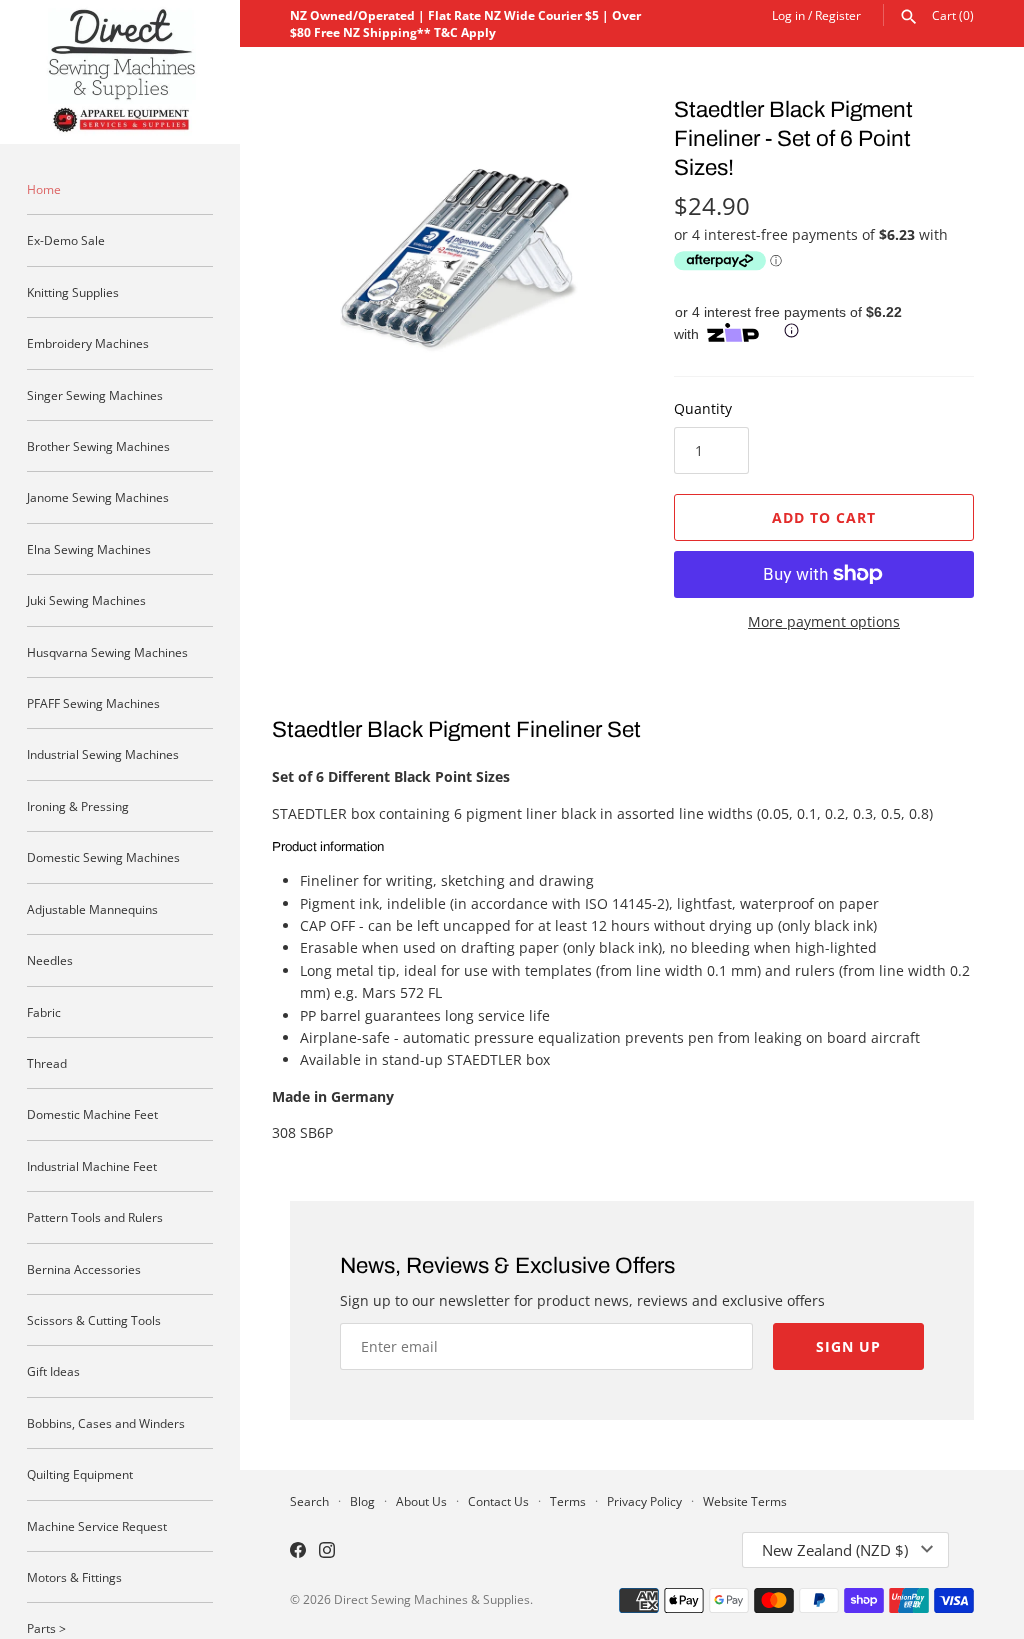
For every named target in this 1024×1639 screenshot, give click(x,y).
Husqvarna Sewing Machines (107, 652)
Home (44, 189)
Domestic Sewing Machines (103, 857)
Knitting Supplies (73, 292)
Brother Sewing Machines (98, 446)
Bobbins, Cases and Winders (106, 1423)
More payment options (824, 621)
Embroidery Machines (88, 343)
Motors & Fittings (74, 1577)
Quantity (703, 408)
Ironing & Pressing (78, 806)
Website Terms (745, 1501)
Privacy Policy (644, 1501)
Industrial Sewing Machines (103, 754)
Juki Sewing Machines (86, 600)
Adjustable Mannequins (92, 909)
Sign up (848, 1346)
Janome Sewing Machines (98, 497)
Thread (47, 1063)
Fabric (44, 1012)
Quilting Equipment (80, 1474)
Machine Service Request (97, 1526)
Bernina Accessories (84, 1269)
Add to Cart (824, 517)
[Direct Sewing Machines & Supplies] (120, 72)
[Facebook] (298, 1552)
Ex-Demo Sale (66, 240)
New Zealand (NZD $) (835, 1550)
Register (838, 15)
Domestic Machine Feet (92, 1114)
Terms (568, 1501)
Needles (50, 960)
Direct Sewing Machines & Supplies (432, 1599)
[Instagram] (327, 1552)
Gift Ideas (53, 1371)
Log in (788, 15)
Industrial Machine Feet (92, 1166)
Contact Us (498, 1501)
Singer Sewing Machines (95, 395)
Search (309, 1501)
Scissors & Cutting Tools (94, 1320)
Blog (362, 1501)
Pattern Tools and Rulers (95, 1217)
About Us (421, 1501)
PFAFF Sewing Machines (93, 703)
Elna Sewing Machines (89, 549)
